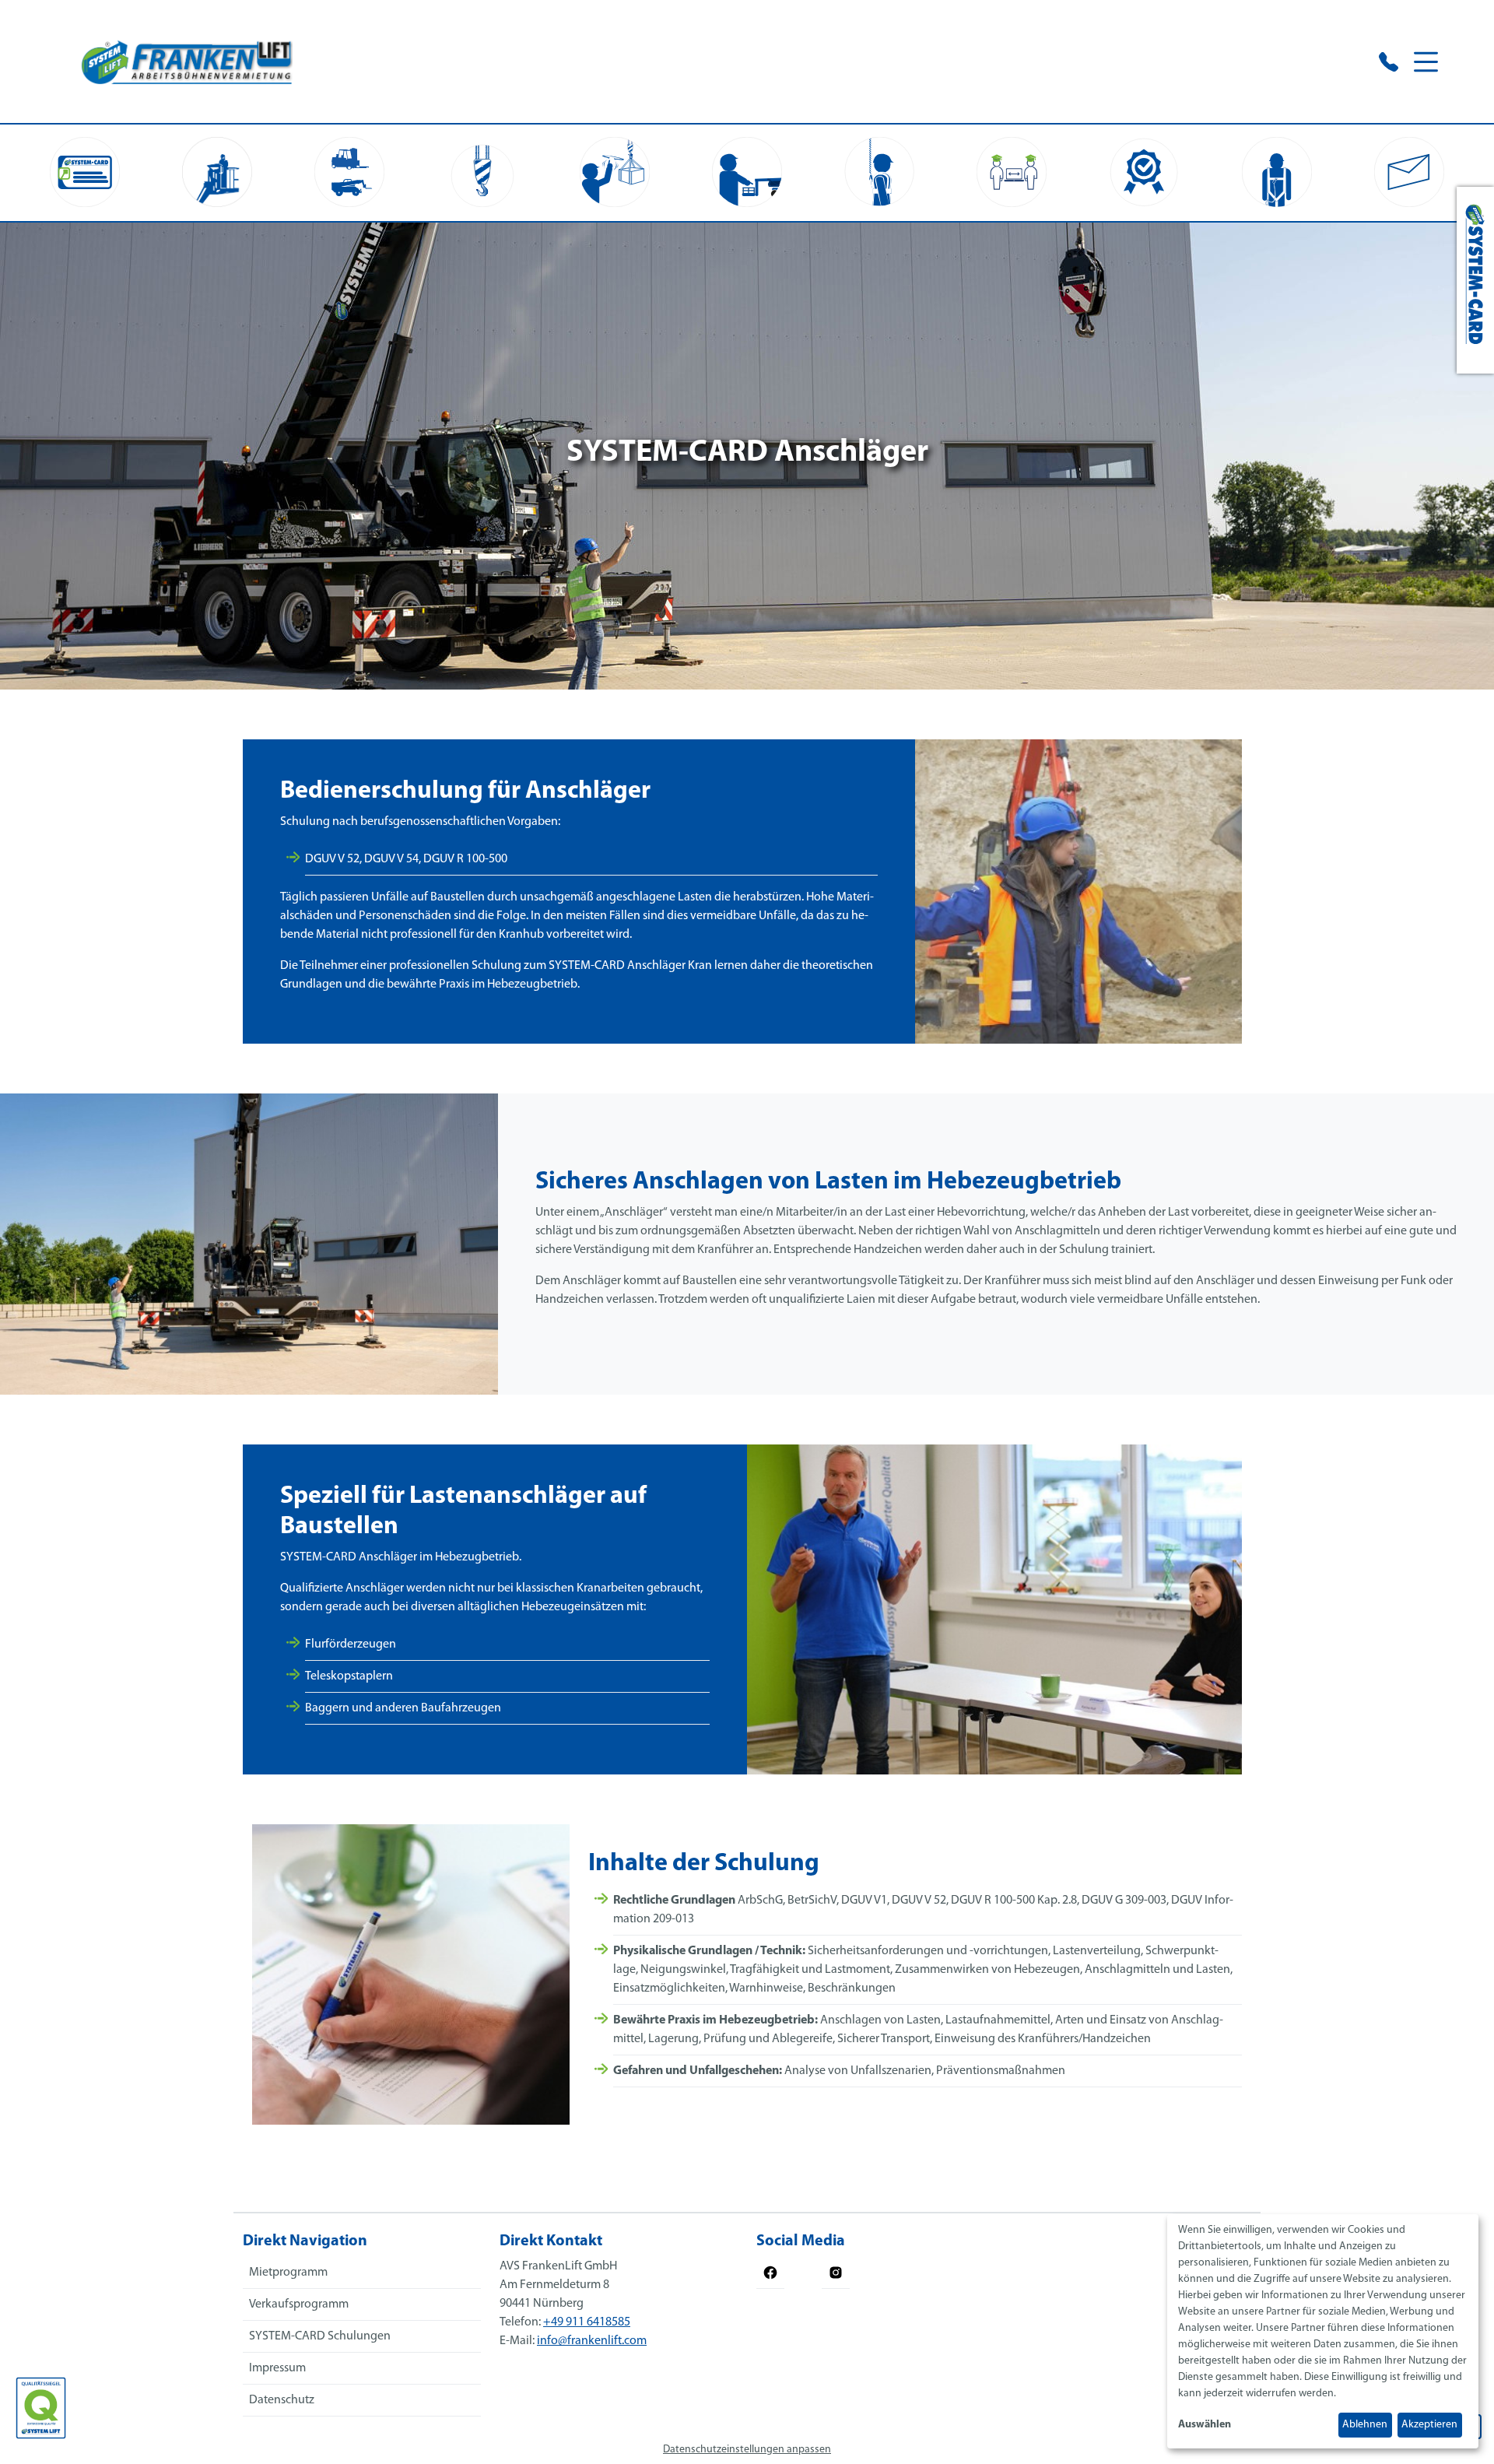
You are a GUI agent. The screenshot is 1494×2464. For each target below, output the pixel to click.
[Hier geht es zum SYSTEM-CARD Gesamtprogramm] (1475, 280)
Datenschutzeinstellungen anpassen (747, 2450)
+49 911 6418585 (587, 2322)
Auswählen (1205, 2425)
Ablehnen (1365, 2425)
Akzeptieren (1429, 2425)
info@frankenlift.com (592, 2341)
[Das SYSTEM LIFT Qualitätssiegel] (41, 2408)
